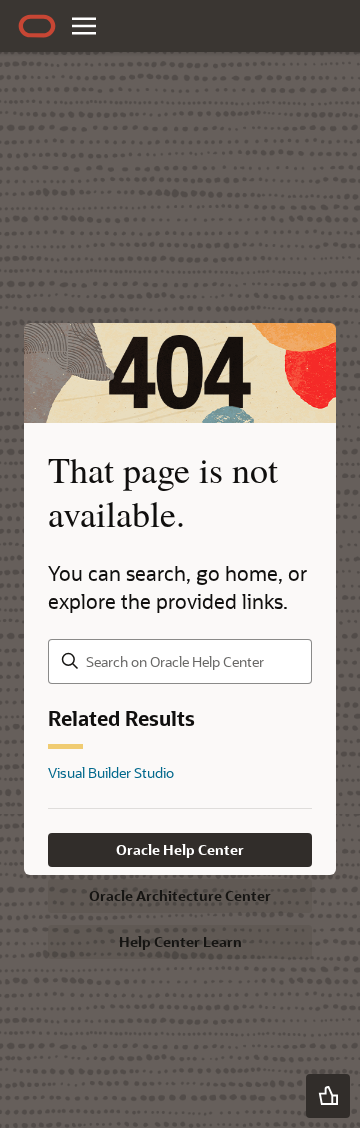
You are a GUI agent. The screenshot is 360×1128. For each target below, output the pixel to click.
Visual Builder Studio (111, 772)
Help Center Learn (180, 941)
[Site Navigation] (84, 26)
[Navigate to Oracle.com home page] (37, 26)
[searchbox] (180, 661)
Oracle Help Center (180, 849)
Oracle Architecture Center (180, 895)
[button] (328, 1096)
